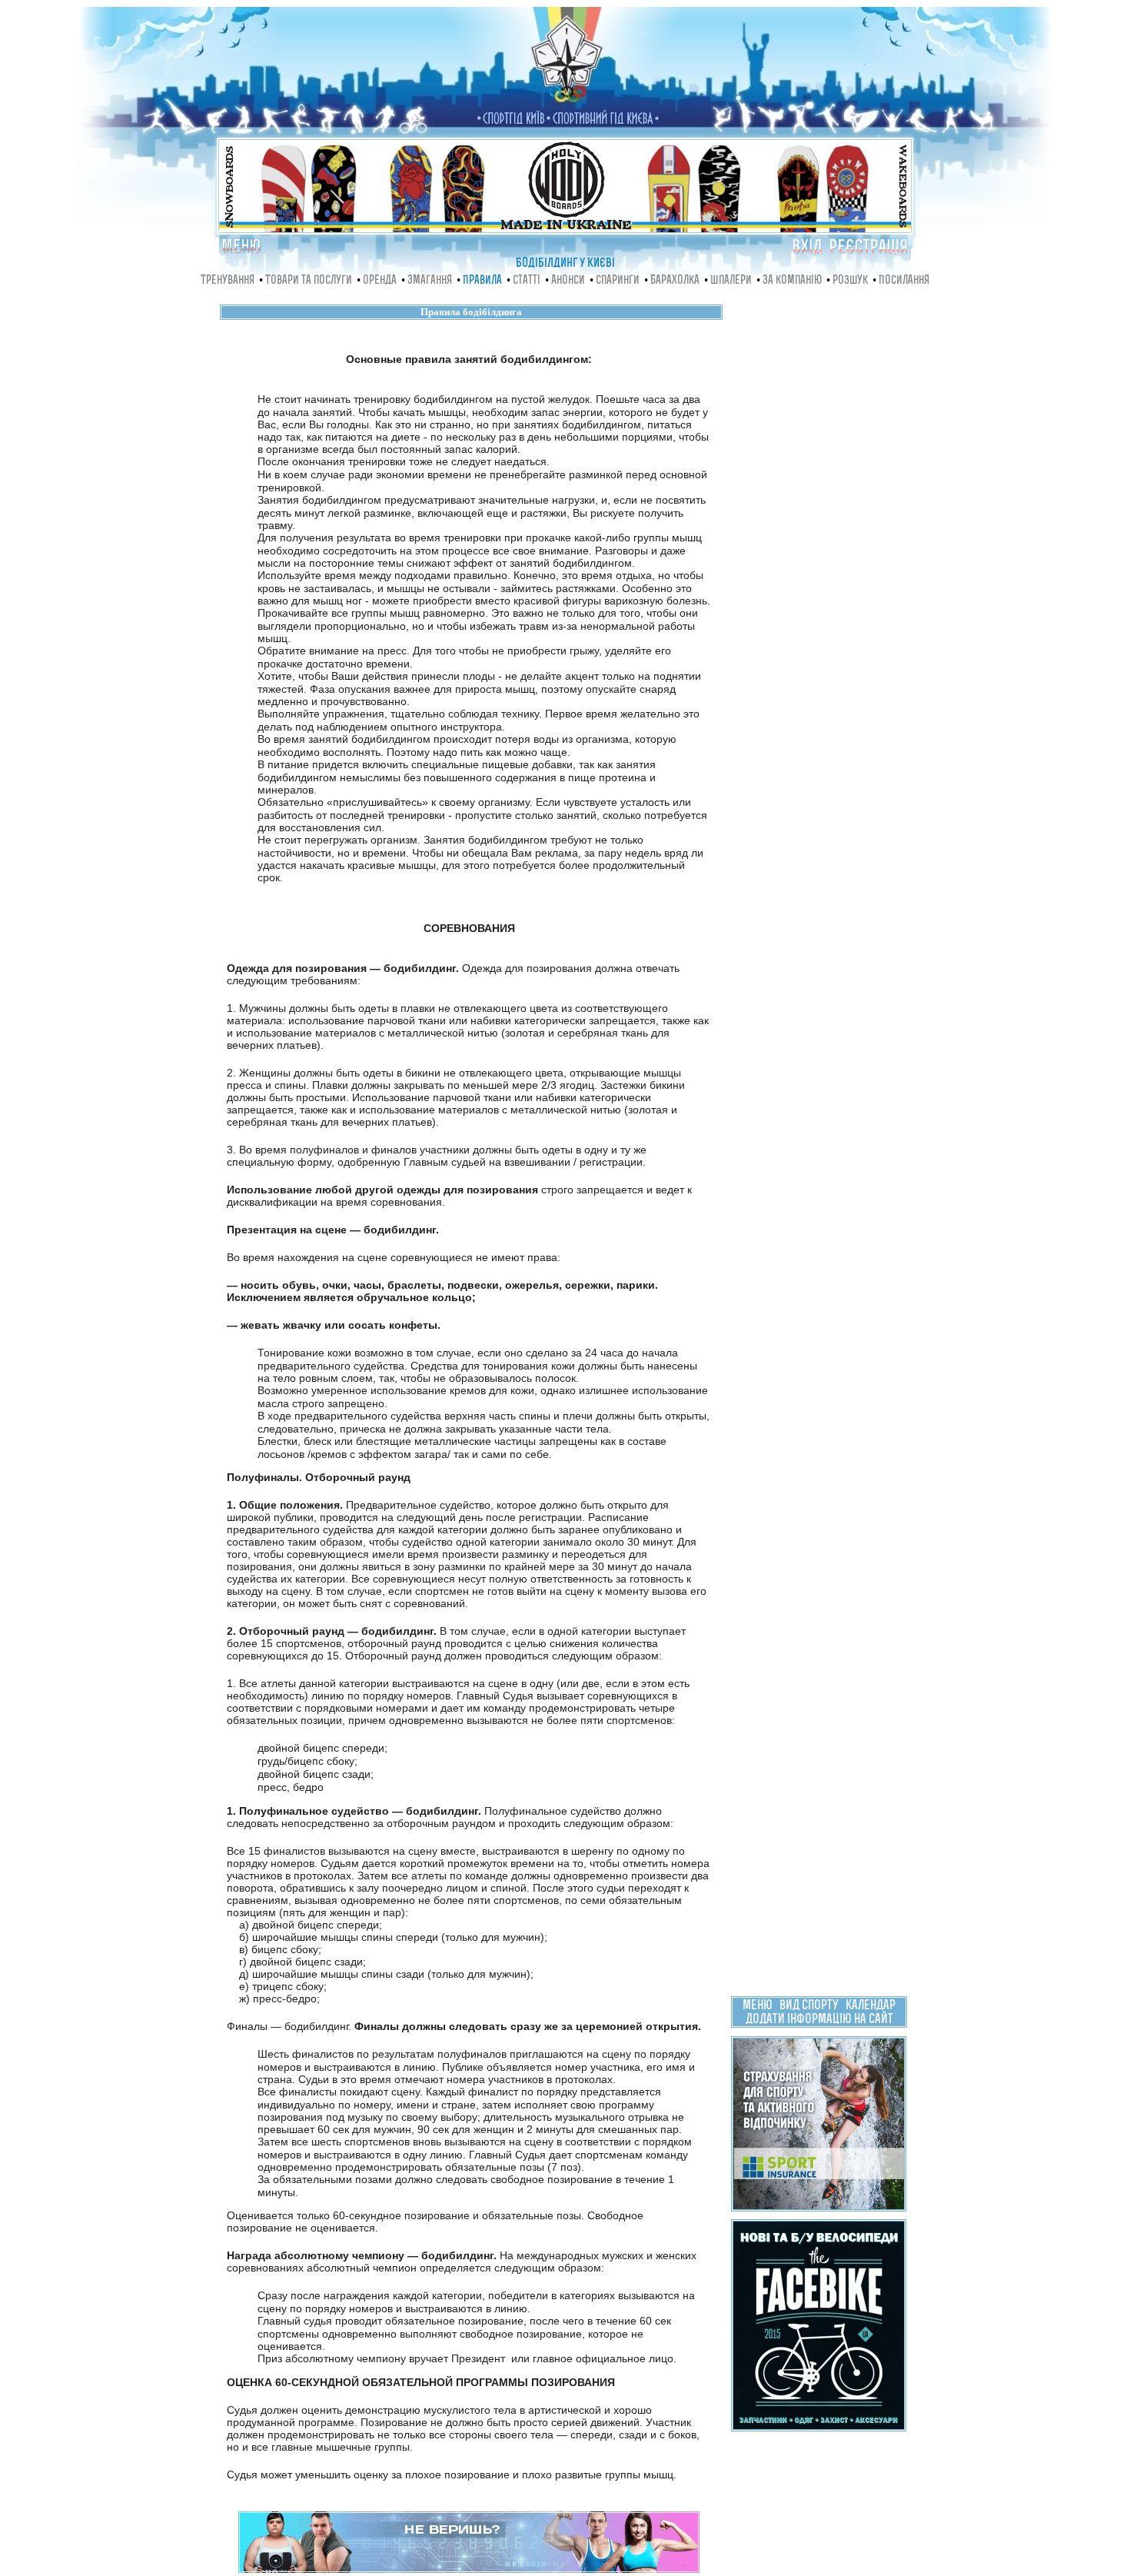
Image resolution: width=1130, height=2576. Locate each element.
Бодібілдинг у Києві (565, 264)
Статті (527, 281)
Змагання (430, 281)
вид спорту (809, 2006)
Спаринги (618, 281)
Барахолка (675, 281)
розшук (850, 281)
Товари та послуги (309, 281)
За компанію (792, 281)
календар (871, 2006)
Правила (482, 281)
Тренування (228, 281)
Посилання (904, 281)
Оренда (380, 281)
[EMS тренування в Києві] (469, 2569)
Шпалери (731, 281)
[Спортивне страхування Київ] (819, 2205)
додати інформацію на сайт (819, 2020)
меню (758, 2006)
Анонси (568, 281)
